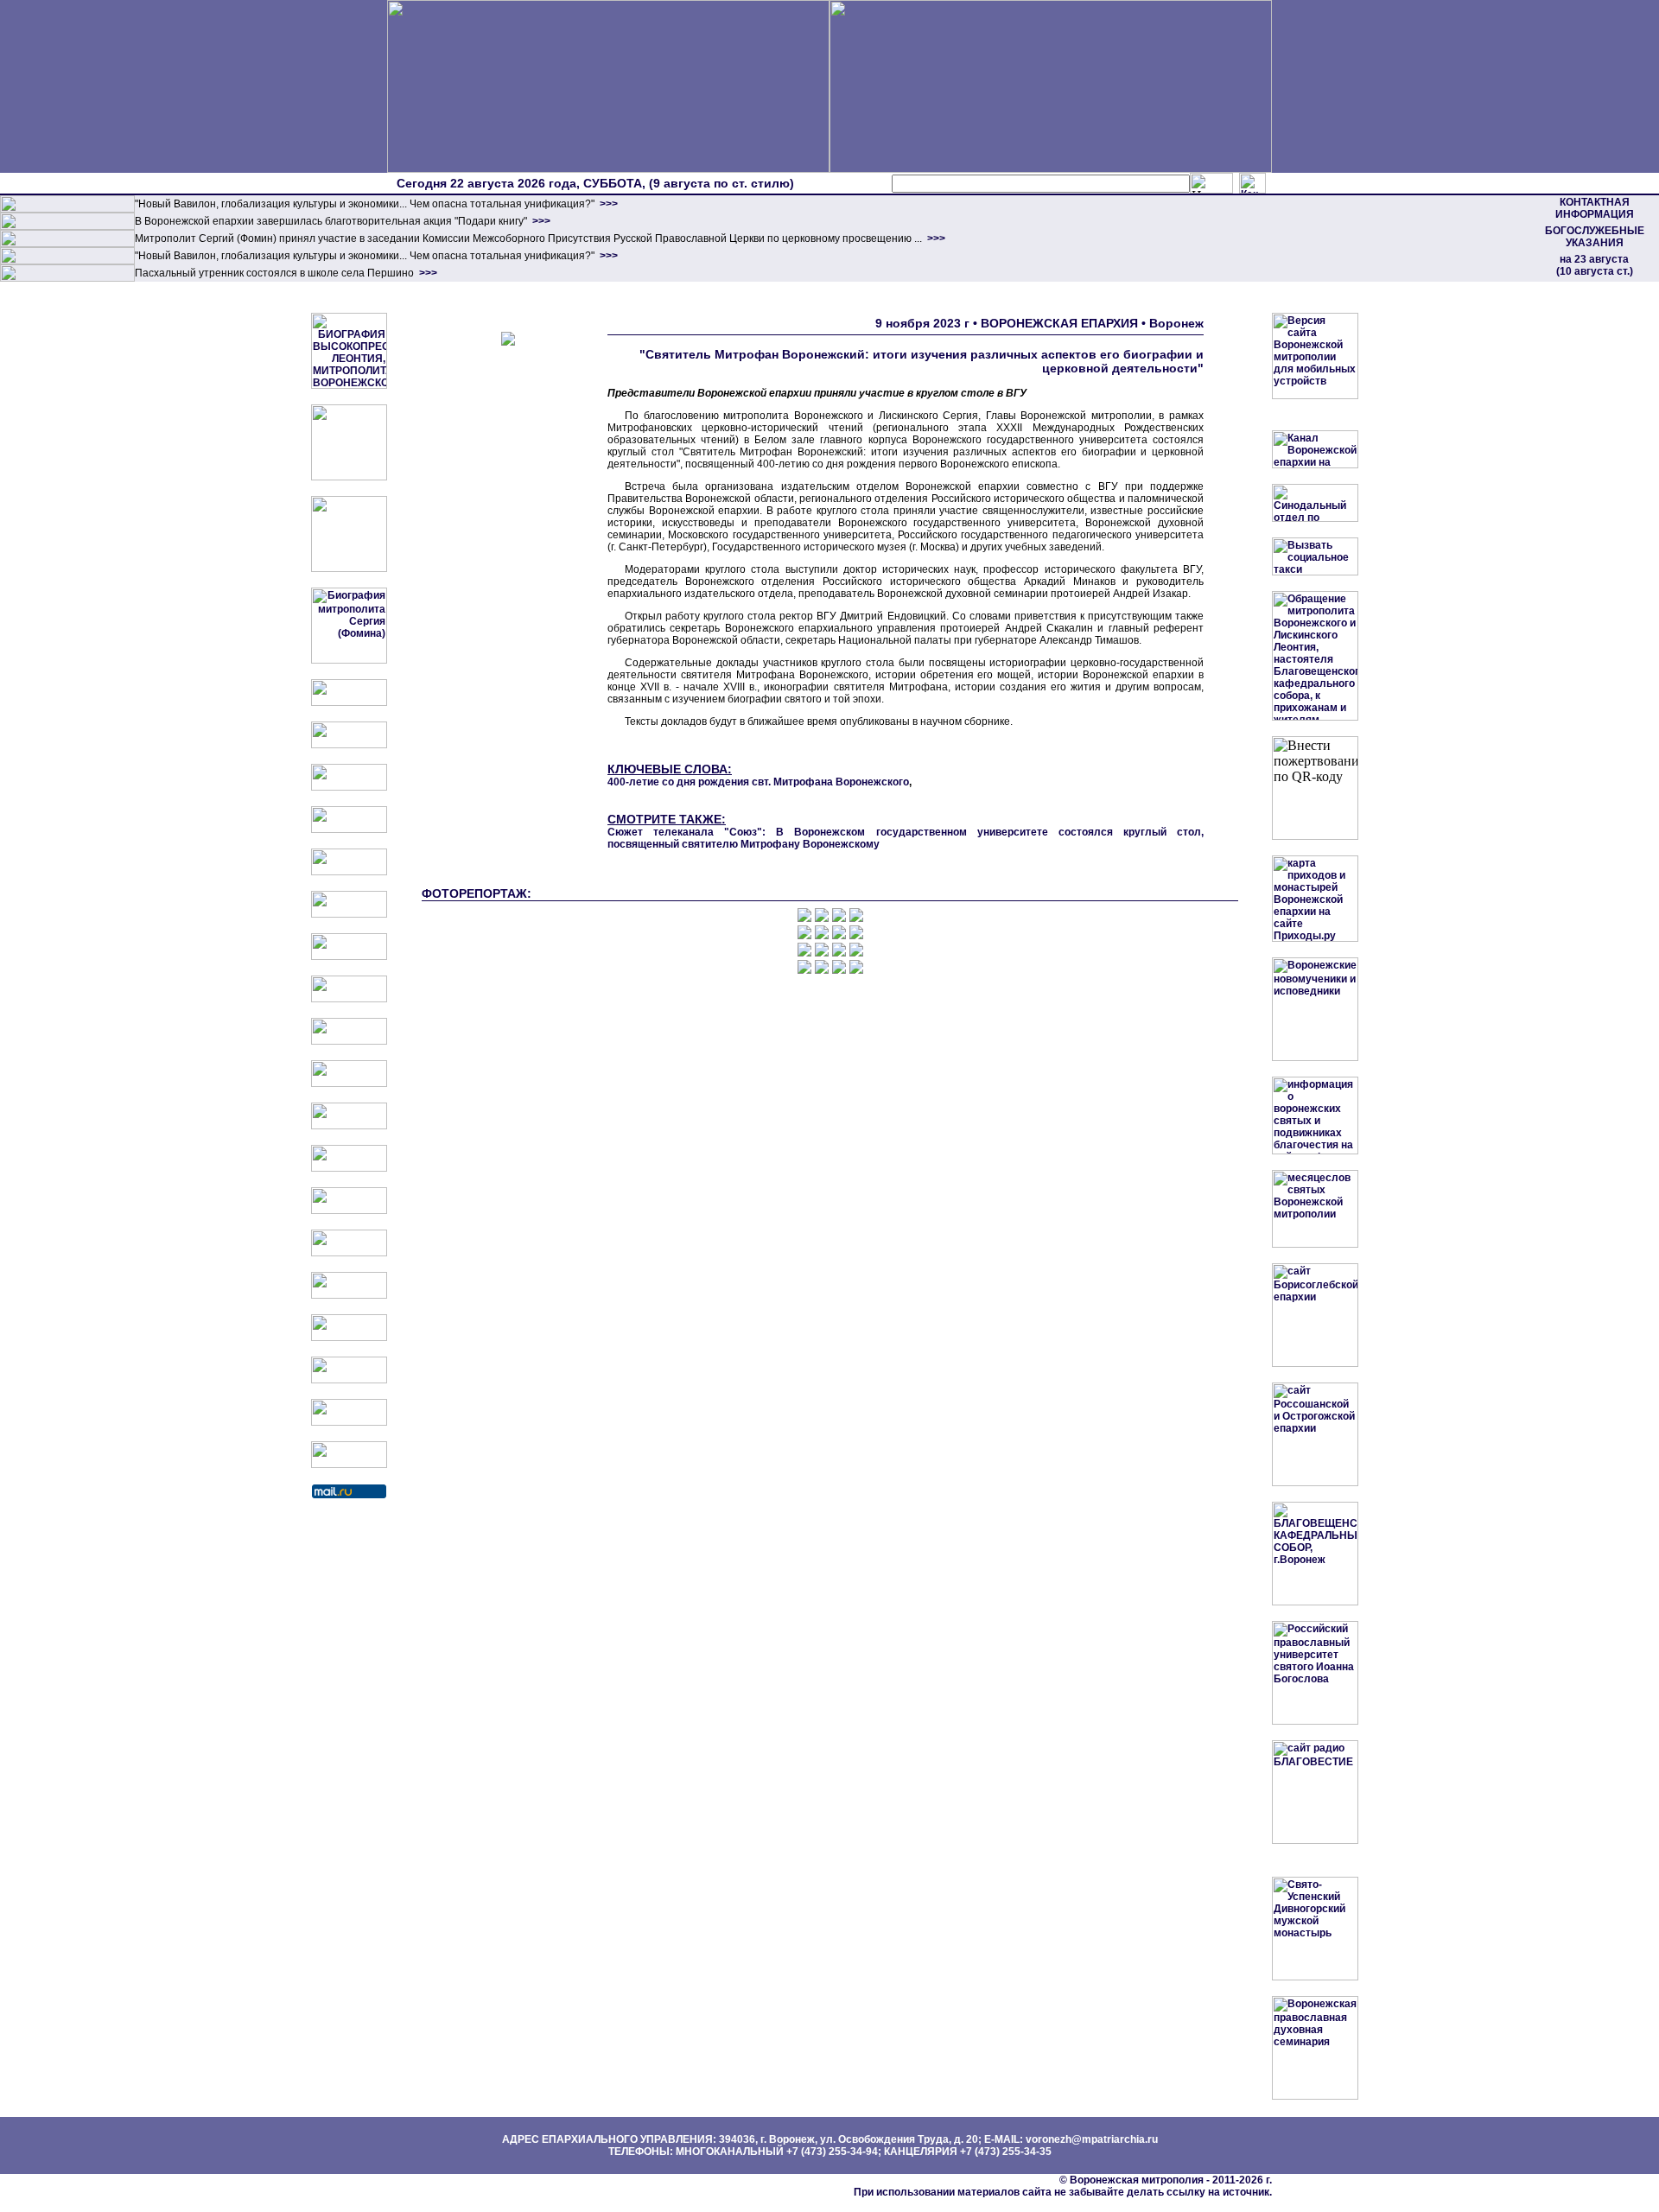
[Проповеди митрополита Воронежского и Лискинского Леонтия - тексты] (349, 569)
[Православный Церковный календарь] (349, 745)
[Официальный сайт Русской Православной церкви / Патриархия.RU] (349, 702)
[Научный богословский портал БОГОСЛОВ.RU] (349, 1295)
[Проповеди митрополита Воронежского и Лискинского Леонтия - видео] (349, 477)
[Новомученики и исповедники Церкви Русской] (349, 787)
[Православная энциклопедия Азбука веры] (349, 1253)
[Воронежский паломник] (349, 1084)
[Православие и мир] (349, 1211)
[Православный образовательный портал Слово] (349, 1338)
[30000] (67, 278)
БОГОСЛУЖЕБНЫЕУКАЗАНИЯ (1595, 237)
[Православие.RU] (349, 1168)
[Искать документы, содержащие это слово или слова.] (1211, 183)
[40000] (67, 261)
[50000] (67, 244)
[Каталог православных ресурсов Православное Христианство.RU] (349, 1422)
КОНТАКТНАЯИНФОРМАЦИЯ (1595, 208)
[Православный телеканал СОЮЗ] (349, 914)
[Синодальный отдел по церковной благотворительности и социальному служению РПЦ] (349, 829)
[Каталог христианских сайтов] (349, 1465)
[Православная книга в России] (349, 1380)
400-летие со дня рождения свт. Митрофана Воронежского (758, 782)
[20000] (67, 226)
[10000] (67, 209)
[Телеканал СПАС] (349, 957)
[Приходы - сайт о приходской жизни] (349, 1126)
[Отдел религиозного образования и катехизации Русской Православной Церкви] (349, 872)
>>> (607, 204)
